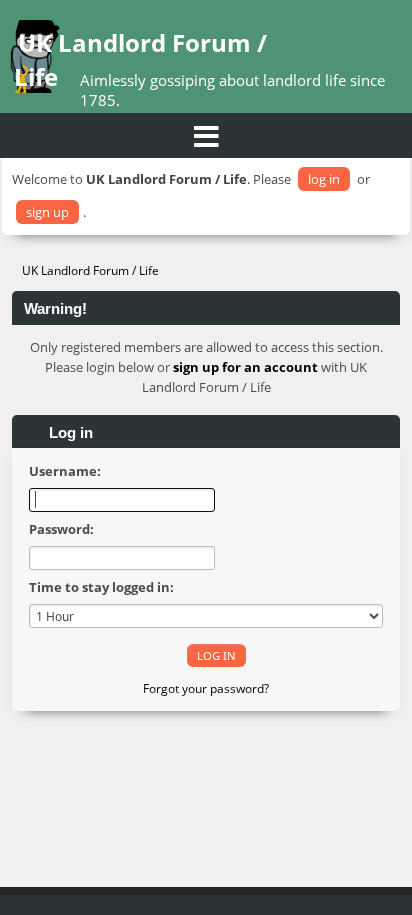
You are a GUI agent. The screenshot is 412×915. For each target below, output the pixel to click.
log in (324, 179)
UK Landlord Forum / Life (140, 59)
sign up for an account (245, 367)
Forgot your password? (206, 688)
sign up (47, 212)
